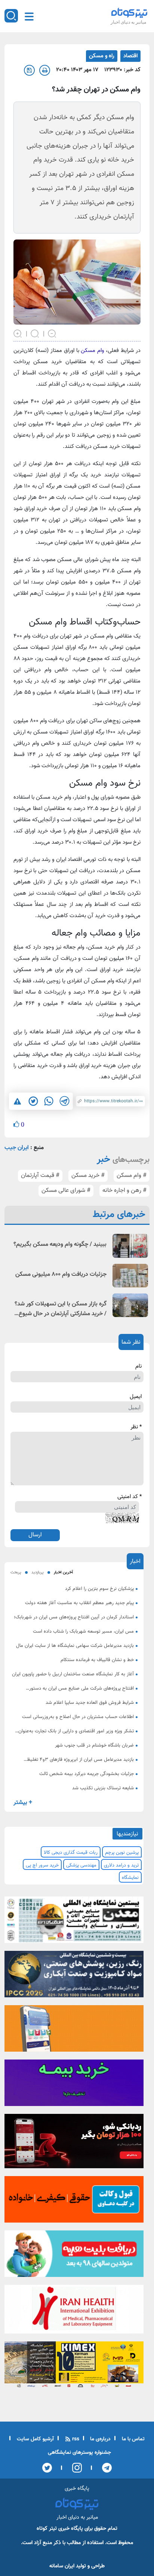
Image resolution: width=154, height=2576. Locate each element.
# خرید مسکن (88, 1176)
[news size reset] (35, 333)
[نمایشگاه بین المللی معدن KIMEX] (74, 2367)
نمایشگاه (130, 1878)
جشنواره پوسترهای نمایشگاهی (79, 2453)
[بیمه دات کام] (74, 2085)
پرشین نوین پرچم (122, 1853)
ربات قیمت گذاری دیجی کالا (71, 1853)
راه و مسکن (102, 56)
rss (75, 2439)
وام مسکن (92, 351)
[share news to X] (33, 1101)
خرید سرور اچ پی (42, 1865)
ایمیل (136, 1397)
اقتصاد (130, 56)
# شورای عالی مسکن (66, 1191)
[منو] (29, 16)
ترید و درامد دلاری (121, 1865)
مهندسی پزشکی (81, 1865)
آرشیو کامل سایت (35, 2439)
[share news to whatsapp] (49, 1101)
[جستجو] (11, 16)
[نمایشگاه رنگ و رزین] (74, 1976)
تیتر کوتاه (47, 2529)
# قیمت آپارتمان (40, 1176)
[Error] (17, 1101)
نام (138, 1367)
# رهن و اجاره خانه (124, 1191)
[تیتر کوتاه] (129, 13)
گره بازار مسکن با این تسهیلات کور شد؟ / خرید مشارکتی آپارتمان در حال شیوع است (61, 1309)
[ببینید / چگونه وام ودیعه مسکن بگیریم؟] (130, 1246)
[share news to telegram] (64, 1101)
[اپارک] (74, 2256)
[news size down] (52, 333)
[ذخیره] (29, 70)
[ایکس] (47, 2468)
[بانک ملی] (74, 2031)
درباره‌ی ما (100, 2439)
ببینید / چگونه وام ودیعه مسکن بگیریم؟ (60, 1245)
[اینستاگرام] (75, 2468)
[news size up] (18, 333)
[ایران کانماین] (74, 1922)
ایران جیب (17, 1148)
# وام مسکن (132, 1176)
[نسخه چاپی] (45, 70)
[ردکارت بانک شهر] (74, 2143)
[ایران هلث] (74, 2311)
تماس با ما (133, 2439)
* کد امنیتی (130, 1497)
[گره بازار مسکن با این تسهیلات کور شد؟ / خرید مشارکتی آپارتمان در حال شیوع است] (130, 1305)
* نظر (136, 1427)
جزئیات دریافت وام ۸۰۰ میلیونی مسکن (61, 1275)
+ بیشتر (23, 1803)
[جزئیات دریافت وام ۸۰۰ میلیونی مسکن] (130, 1276)
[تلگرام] (104, 2468)
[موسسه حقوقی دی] (74, 2202)
